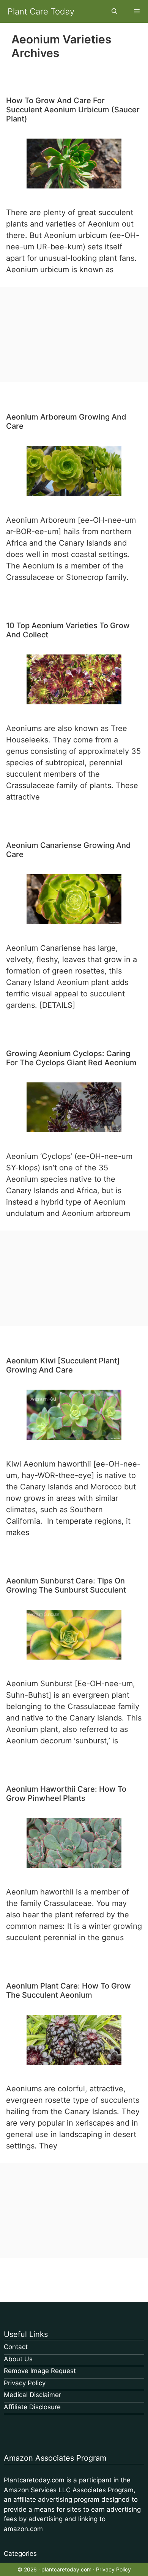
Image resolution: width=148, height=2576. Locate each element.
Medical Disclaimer (32, 2395)
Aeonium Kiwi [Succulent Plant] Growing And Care (63, 1365)
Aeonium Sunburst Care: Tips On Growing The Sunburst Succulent (66, 1585)
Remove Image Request (40, 2371)
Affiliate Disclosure (32, 2407)
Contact (16, 2347)
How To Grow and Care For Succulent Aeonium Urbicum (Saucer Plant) (73, 110)
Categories (20, 2554)
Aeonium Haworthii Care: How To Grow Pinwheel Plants (66, 1794)
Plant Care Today (41, 11)
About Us (18, 2359)
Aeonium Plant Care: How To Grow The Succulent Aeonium (68, 1990)
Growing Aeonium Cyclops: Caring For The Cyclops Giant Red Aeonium (71, 1058)
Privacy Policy (25, 2383)
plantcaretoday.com (66, 2569)
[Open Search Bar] (114, 11)
